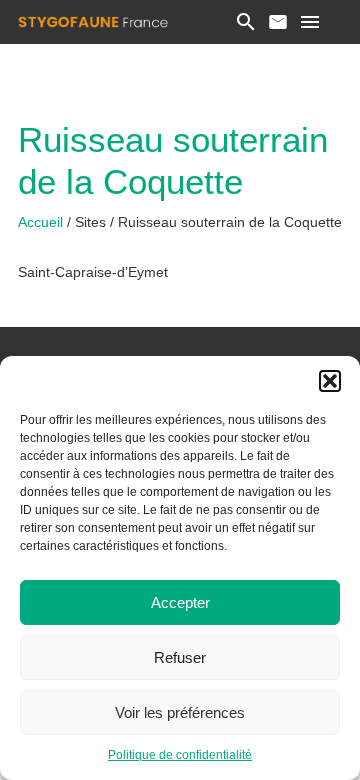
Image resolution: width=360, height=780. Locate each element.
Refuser (180, 657)
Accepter (180, 602)
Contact (278, 22)
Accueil (42, 222)
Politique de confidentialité (180, 755)
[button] (330, 381)
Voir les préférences (180, 712)
